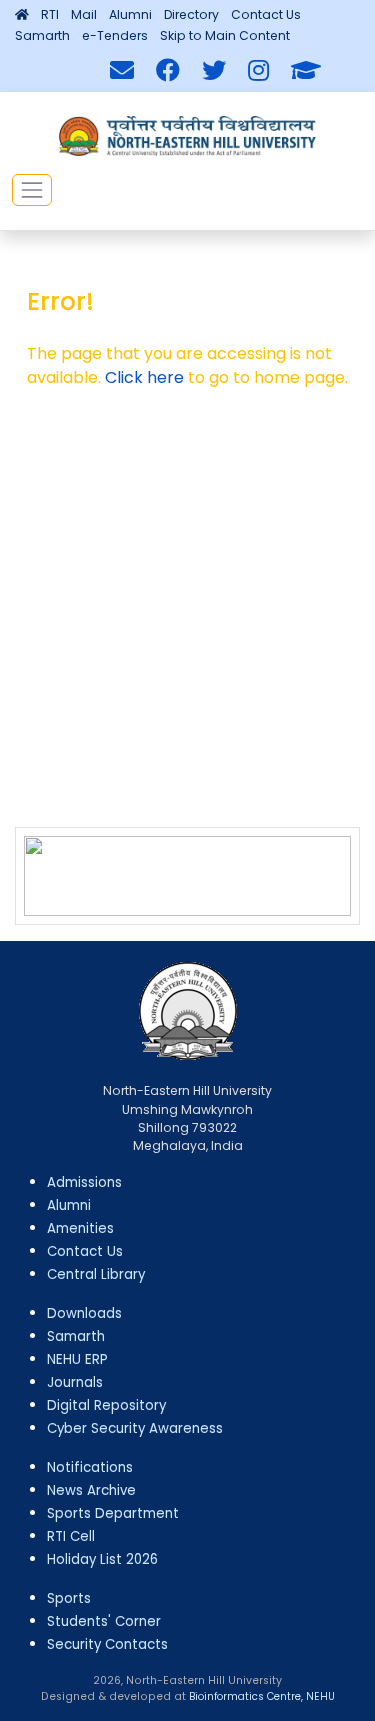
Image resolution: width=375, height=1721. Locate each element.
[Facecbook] (168, 71)
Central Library (96, 1274)
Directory (191, 14)
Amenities (80, 1228)
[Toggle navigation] (32, 190)
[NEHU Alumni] (306, 71)
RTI (50, 14)
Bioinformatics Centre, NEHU (262, 1696)
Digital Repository (106, 1405)
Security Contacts (107, 1644)
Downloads (84, 1313)
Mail (84, 14)
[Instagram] (258, 71)
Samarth (42, 35)
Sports (69, 1598)
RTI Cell (71, 1536)
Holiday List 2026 (102, 1559)
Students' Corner (104, 1621)
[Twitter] (214, 71)
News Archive (91, 1490)
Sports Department (113, 1513)
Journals (75, 1382)
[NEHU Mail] (122, 71)
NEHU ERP (77, 1359)
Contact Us (266, 14)
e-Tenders (115, 35)
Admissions (84, 1182)
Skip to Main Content (225, 35)
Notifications (90, 1467)
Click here (144, 377)
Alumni (130, 14)
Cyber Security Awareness (135, 1428)
